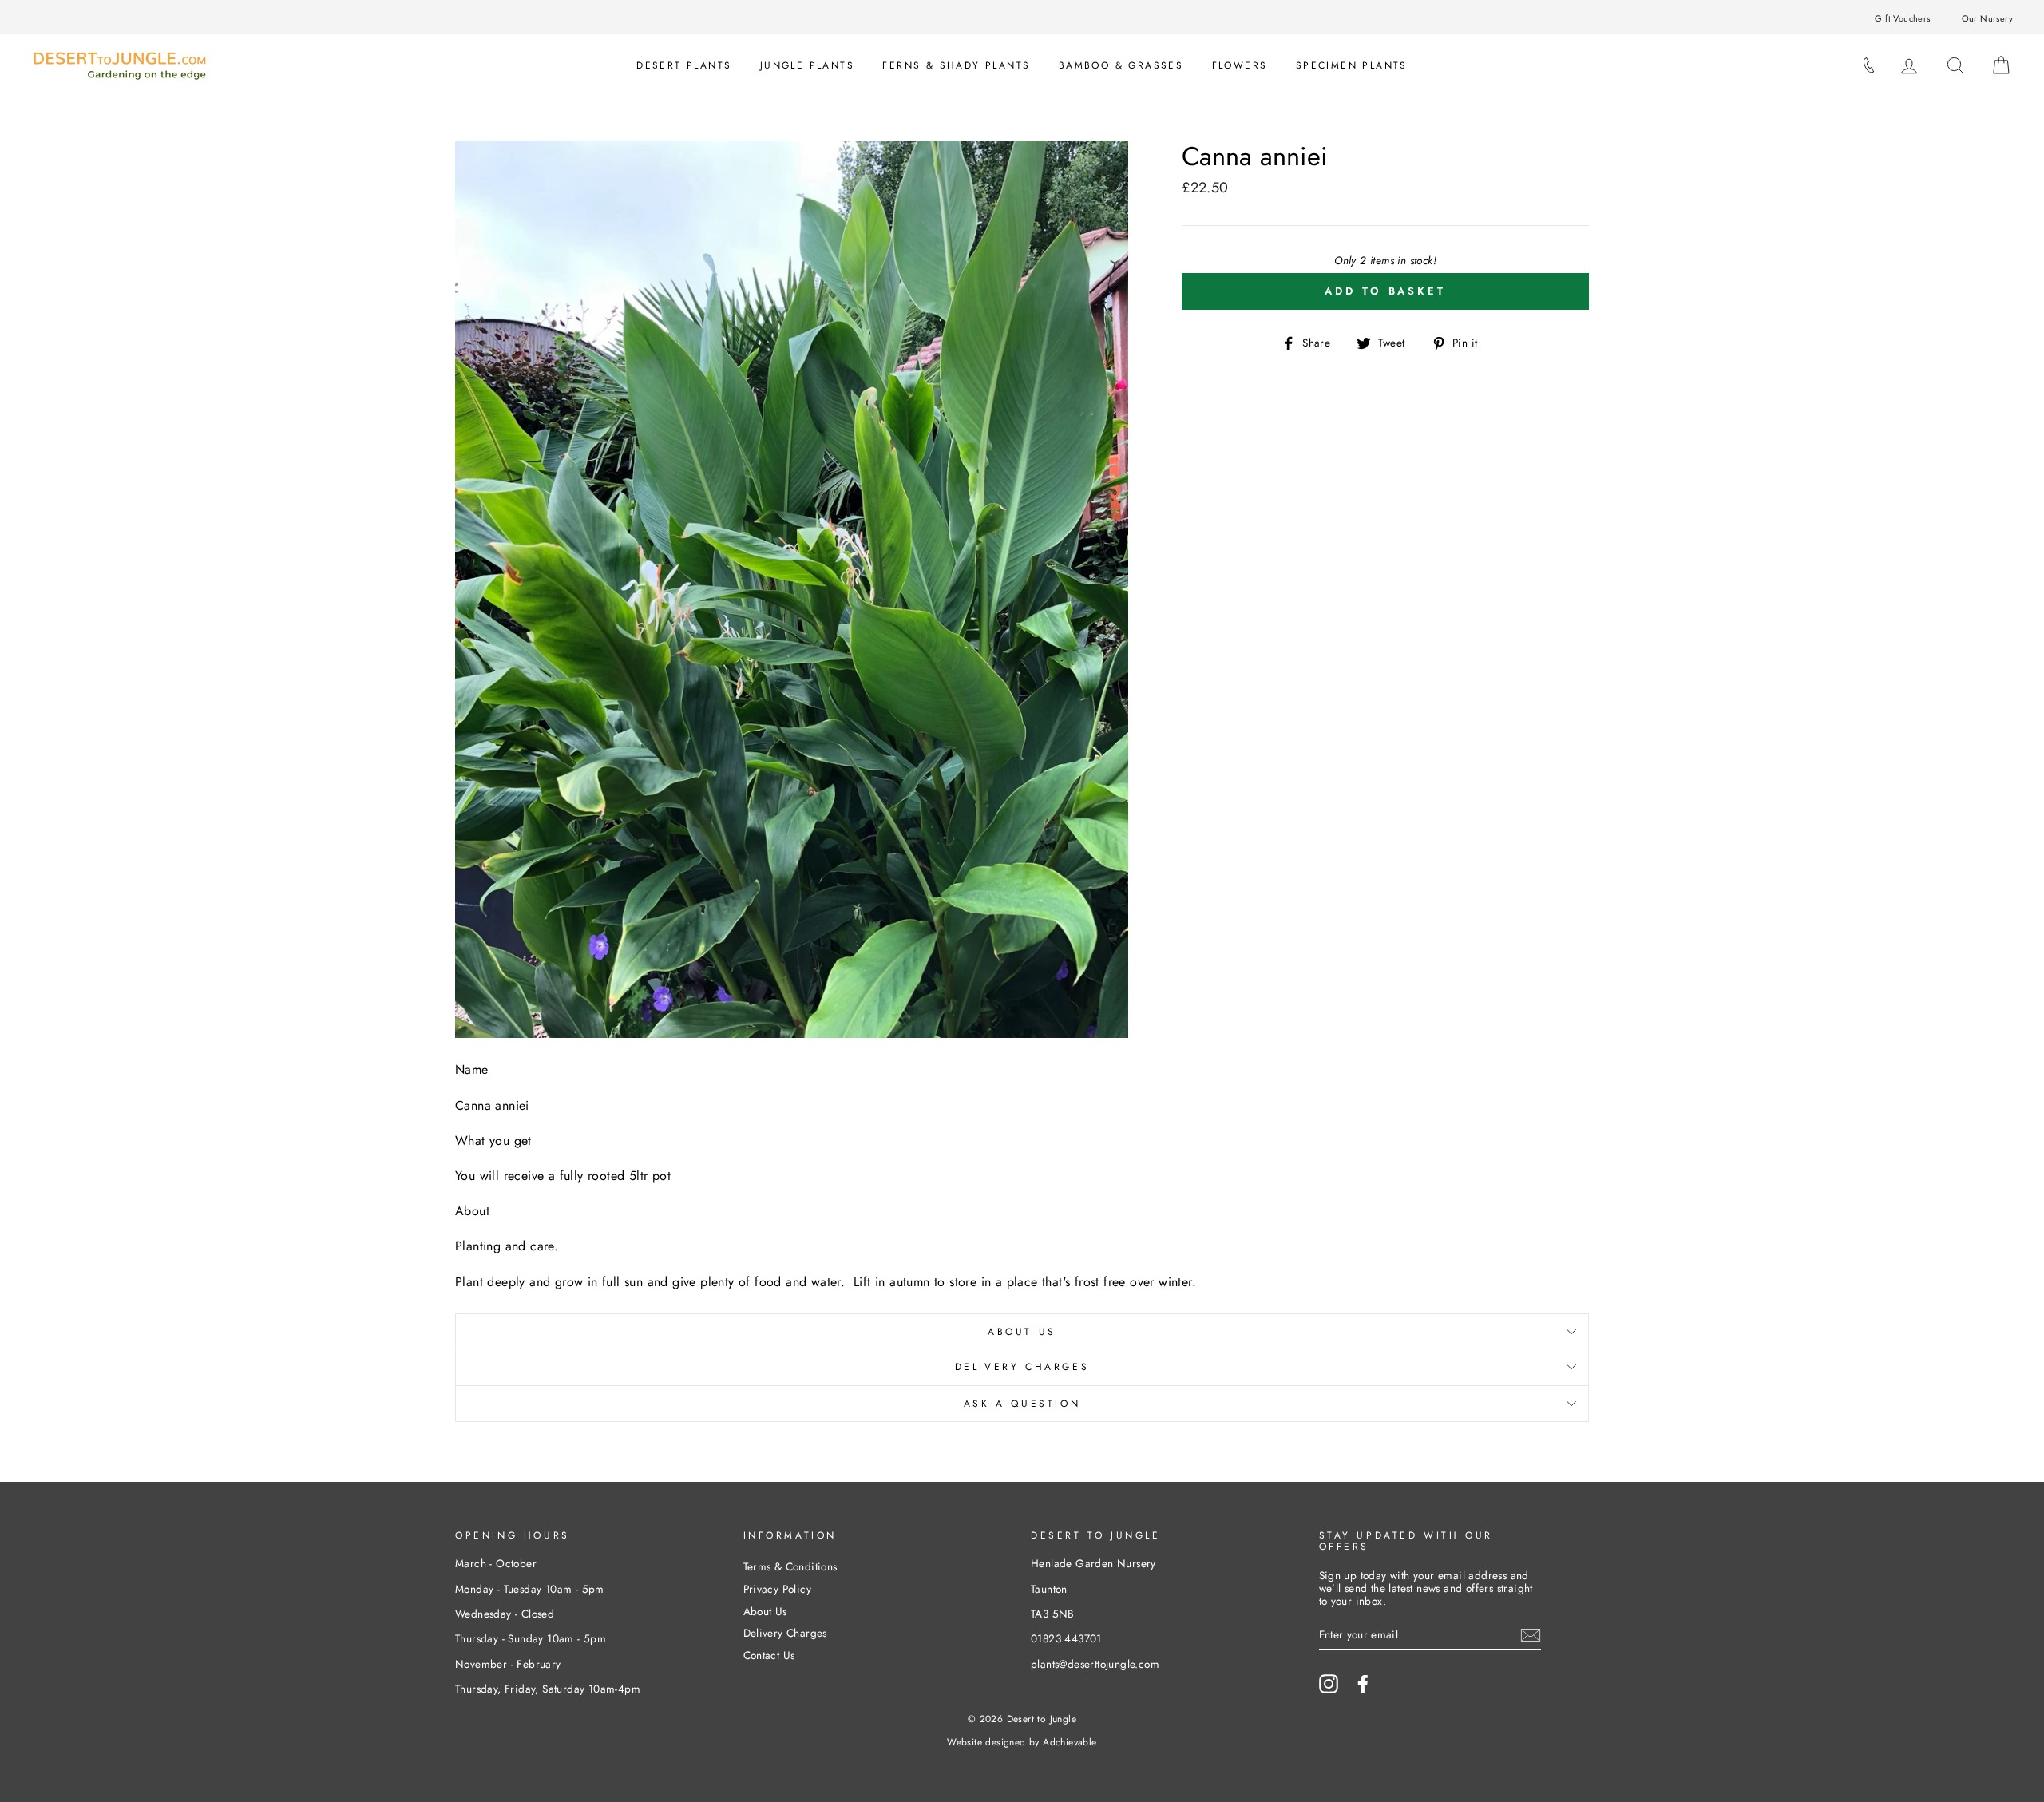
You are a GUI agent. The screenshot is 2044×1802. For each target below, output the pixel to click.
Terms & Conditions (790, 1566)
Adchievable (1070, 1742)
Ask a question (1022, 1404)
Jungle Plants (807, 65)
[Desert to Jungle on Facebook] (1363, 1684)
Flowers (1240, 65)
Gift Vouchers (1902, 18)
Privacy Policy (778, 1589)
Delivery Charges (1022, 1367)
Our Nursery (1987, 18)
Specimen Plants (1352, 65)
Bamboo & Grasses (1121, 65)
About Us (1022, 1332)
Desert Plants (684, 65)
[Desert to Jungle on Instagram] (1329, 1684)
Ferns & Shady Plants (956, 65)
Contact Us (769, 1655)
